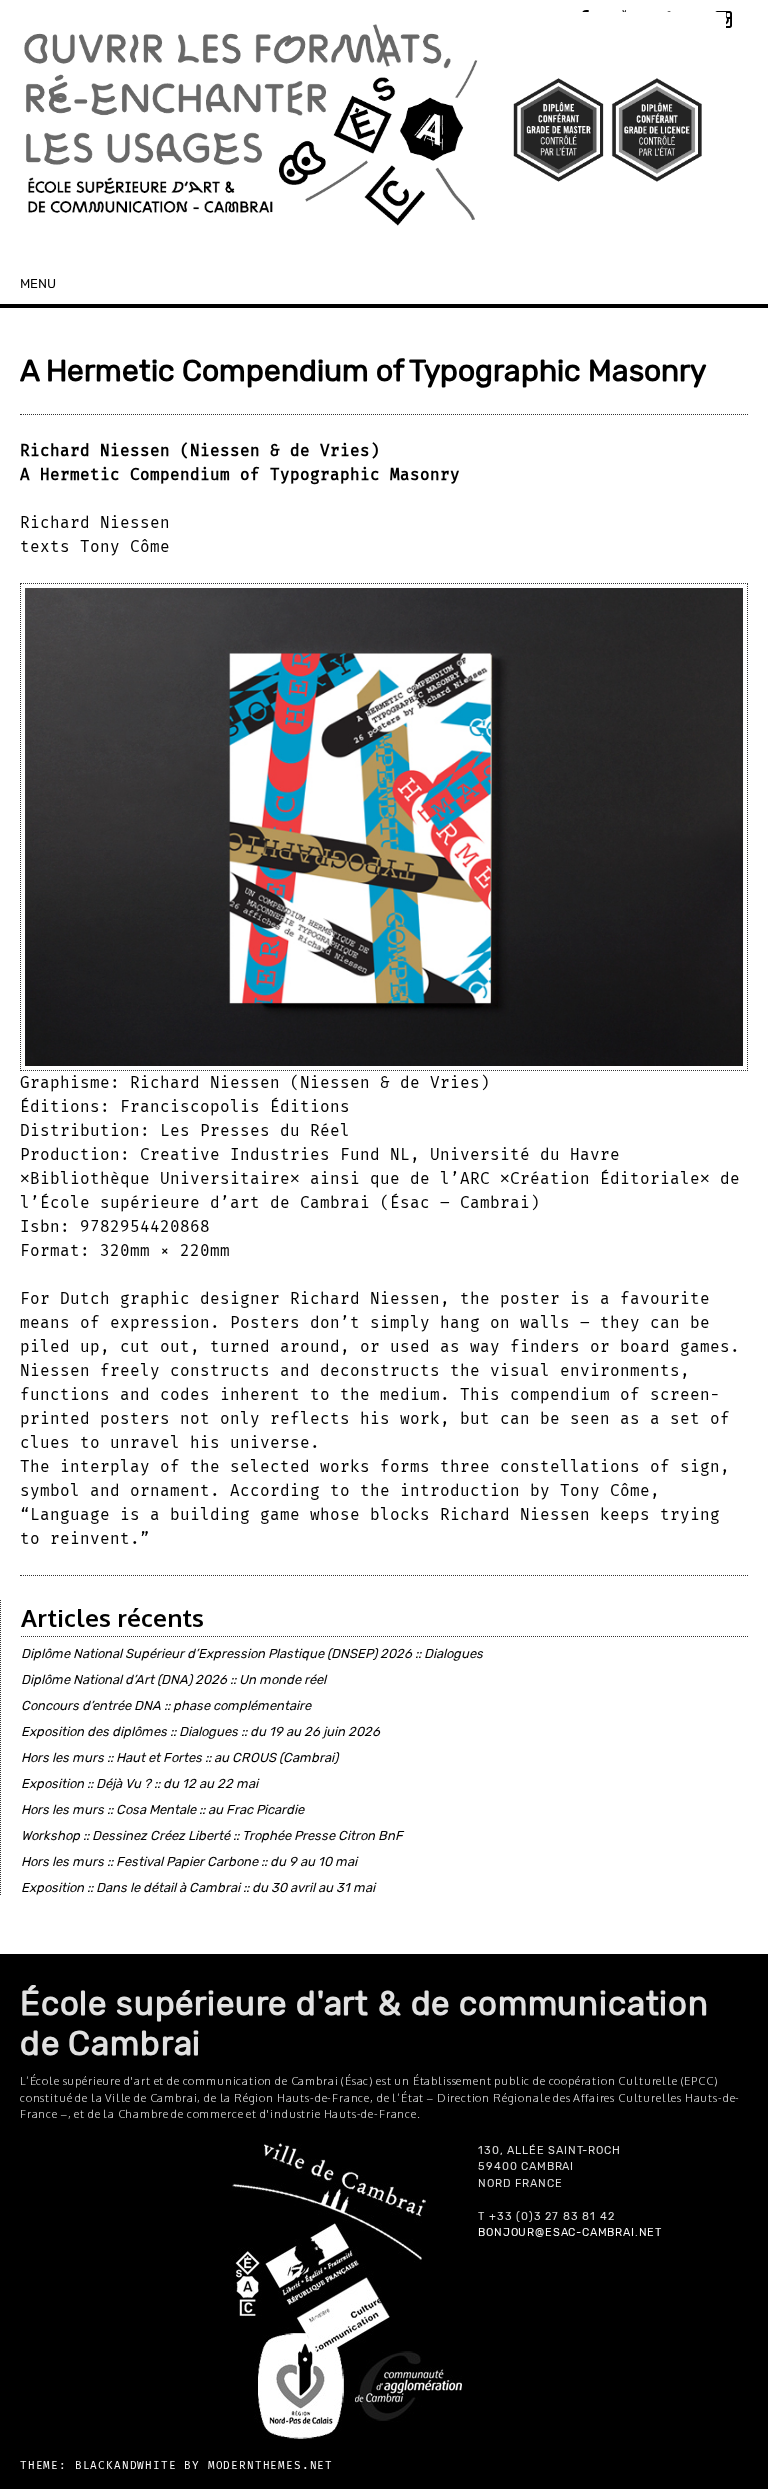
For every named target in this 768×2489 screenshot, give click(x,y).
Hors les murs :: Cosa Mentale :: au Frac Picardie (162, 1809)
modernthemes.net (270, 2465)
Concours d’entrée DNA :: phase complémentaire (166, 1705)
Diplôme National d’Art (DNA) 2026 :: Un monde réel (173, 1679)
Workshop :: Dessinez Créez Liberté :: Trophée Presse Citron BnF (212, 1835)
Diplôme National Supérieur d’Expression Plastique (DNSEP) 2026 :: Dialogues (252, 1653)
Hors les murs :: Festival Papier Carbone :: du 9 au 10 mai (189, 1861)
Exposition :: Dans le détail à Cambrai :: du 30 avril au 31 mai (198, 1887)
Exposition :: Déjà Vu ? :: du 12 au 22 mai (139, 1783)
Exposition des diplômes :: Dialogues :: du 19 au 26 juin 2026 (200, 1731)
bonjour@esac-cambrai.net (570, 2232)
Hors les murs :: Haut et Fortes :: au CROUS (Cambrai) (179, 1757)
